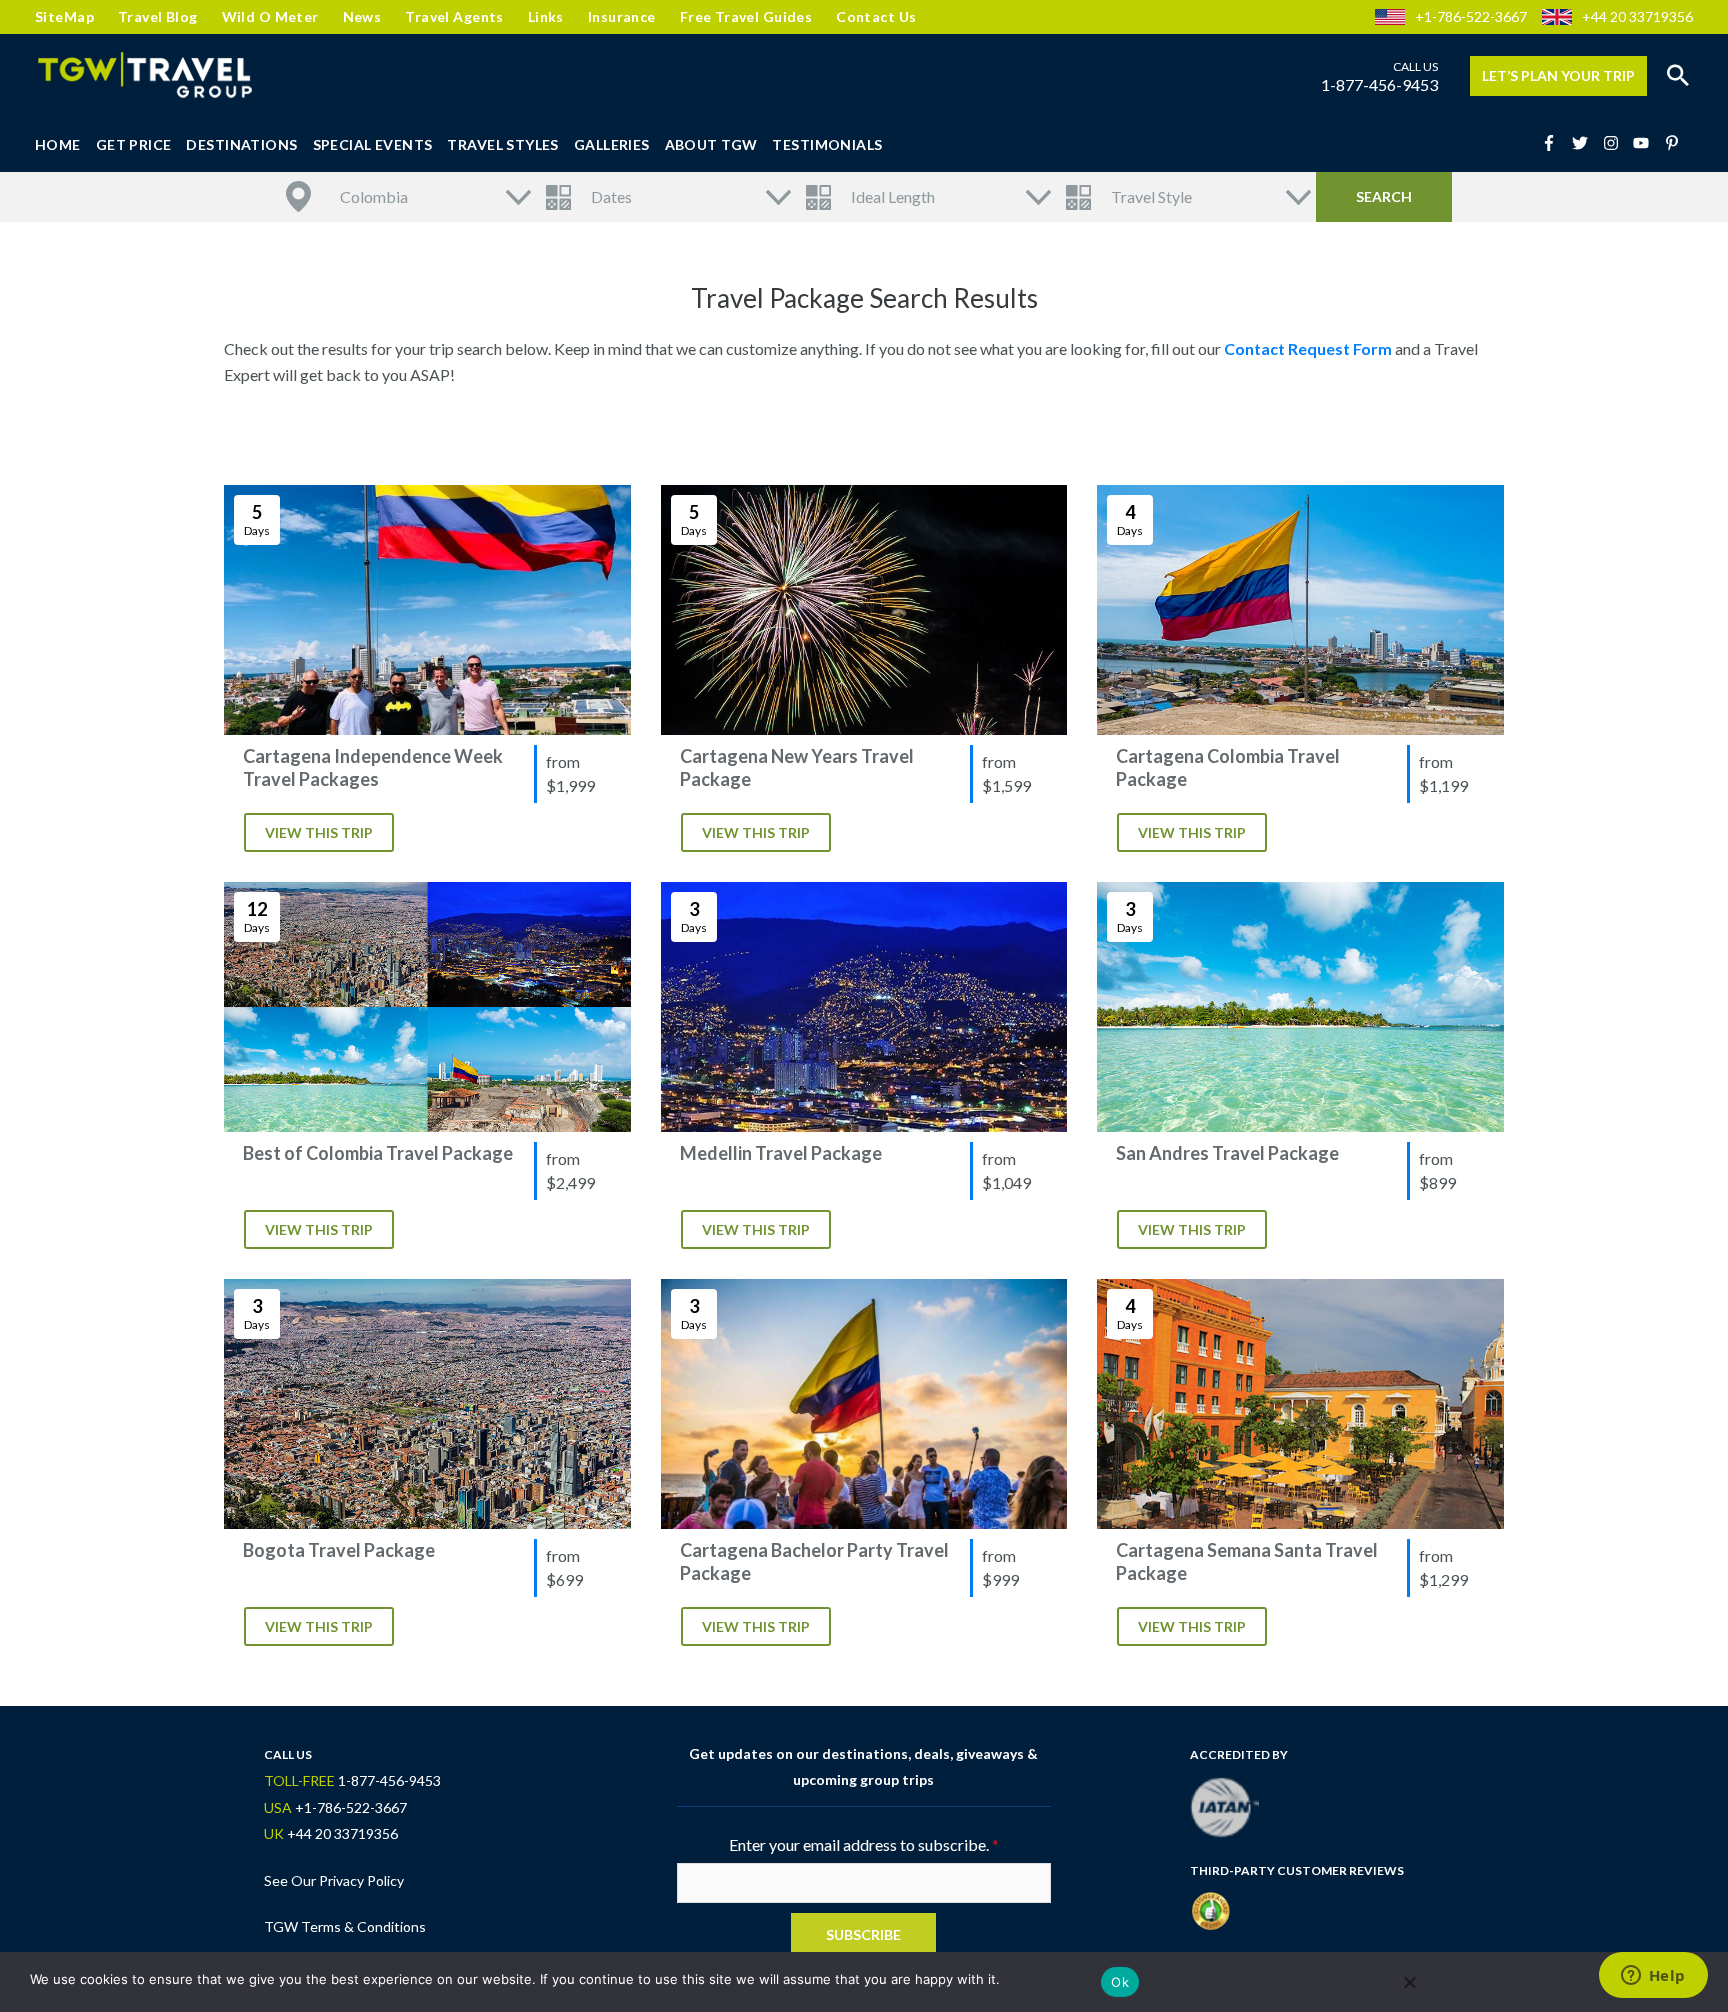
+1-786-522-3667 (1471, 16)
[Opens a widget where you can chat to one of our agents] (1653, 1977)
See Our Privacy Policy (334, 1880)
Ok (1120, 1982)
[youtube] (1647, 143)
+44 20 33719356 (1637, 16)
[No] (1409, 1982)
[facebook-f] (1555, 143)
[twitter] (1586, 143)
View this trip (319, 832)
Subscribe (863, 1934)
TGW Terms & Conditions (345, 1926)
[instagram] (1617, 143)
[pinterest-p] (1674, 143)
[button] (1678, 76)
